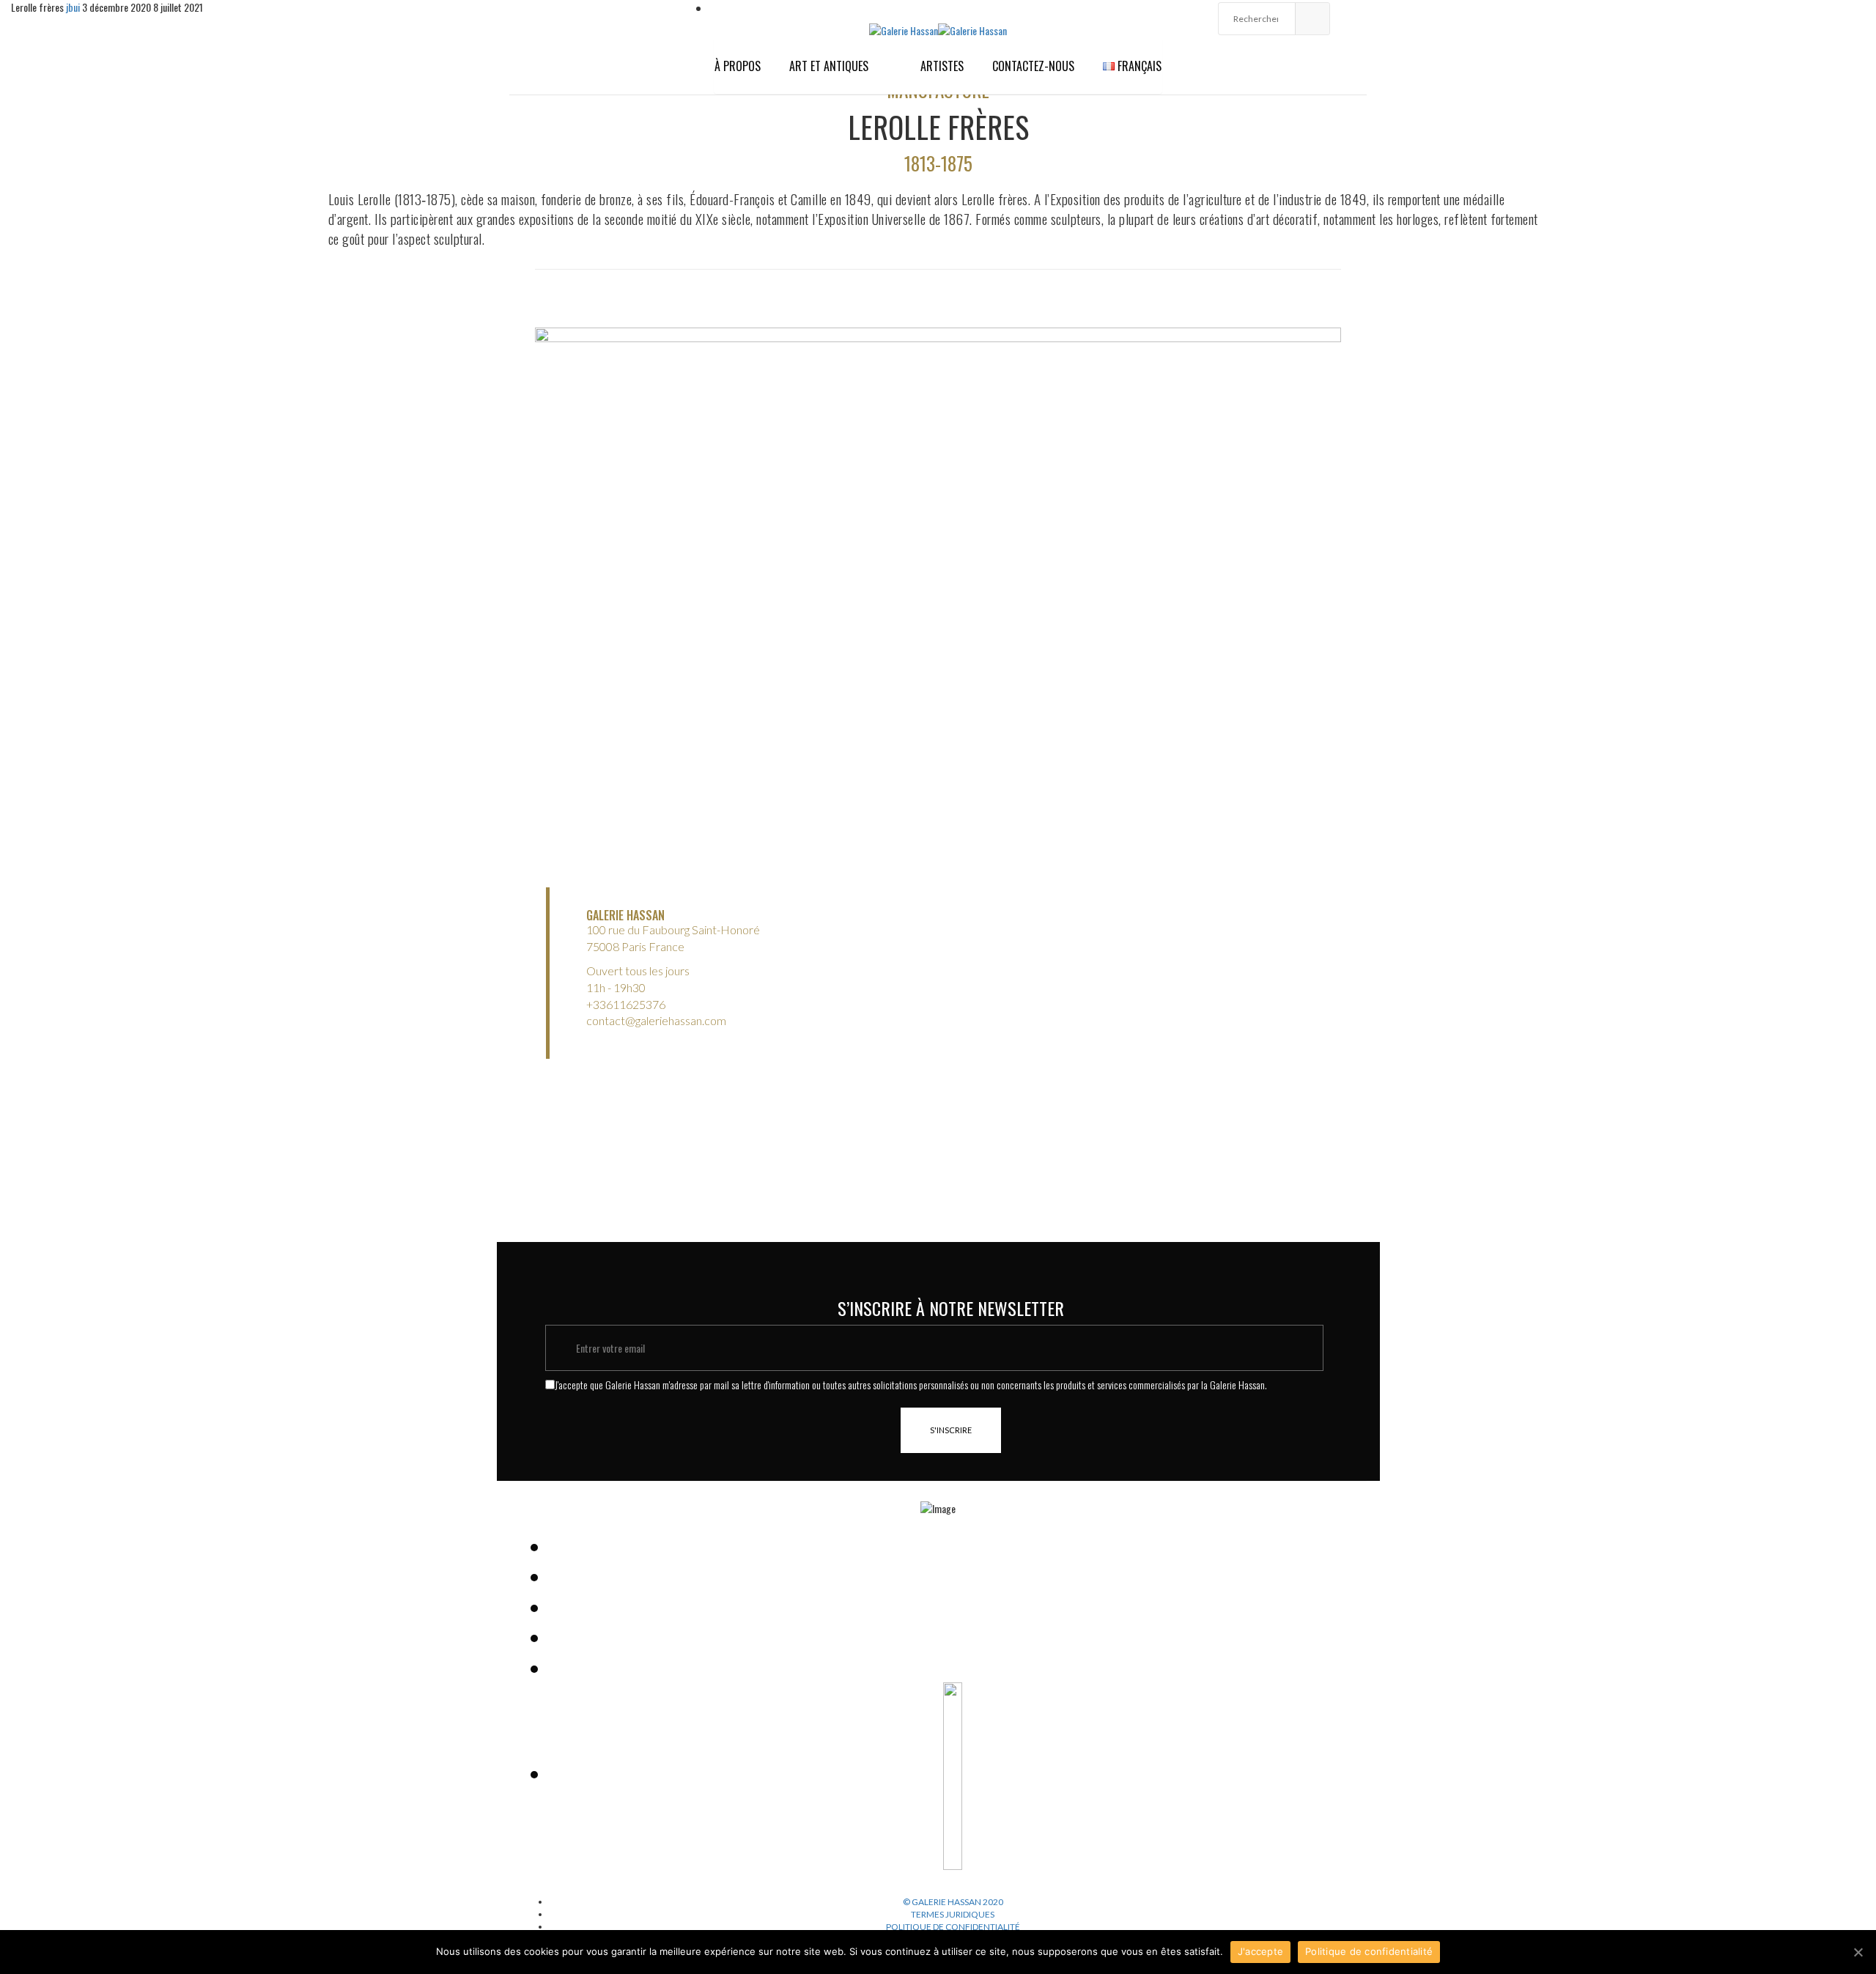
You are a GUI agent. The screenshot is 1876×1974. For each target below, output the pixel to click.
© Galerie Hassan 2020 (953, 1902)
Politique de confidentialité (953, 1927)
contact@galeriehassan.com (656, 1020)
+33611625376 (626, 1004)
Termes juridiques (953, 1914)
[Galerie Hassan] (904, 29)
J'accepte (1260, 1951)
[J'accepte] (1858, 1952)
